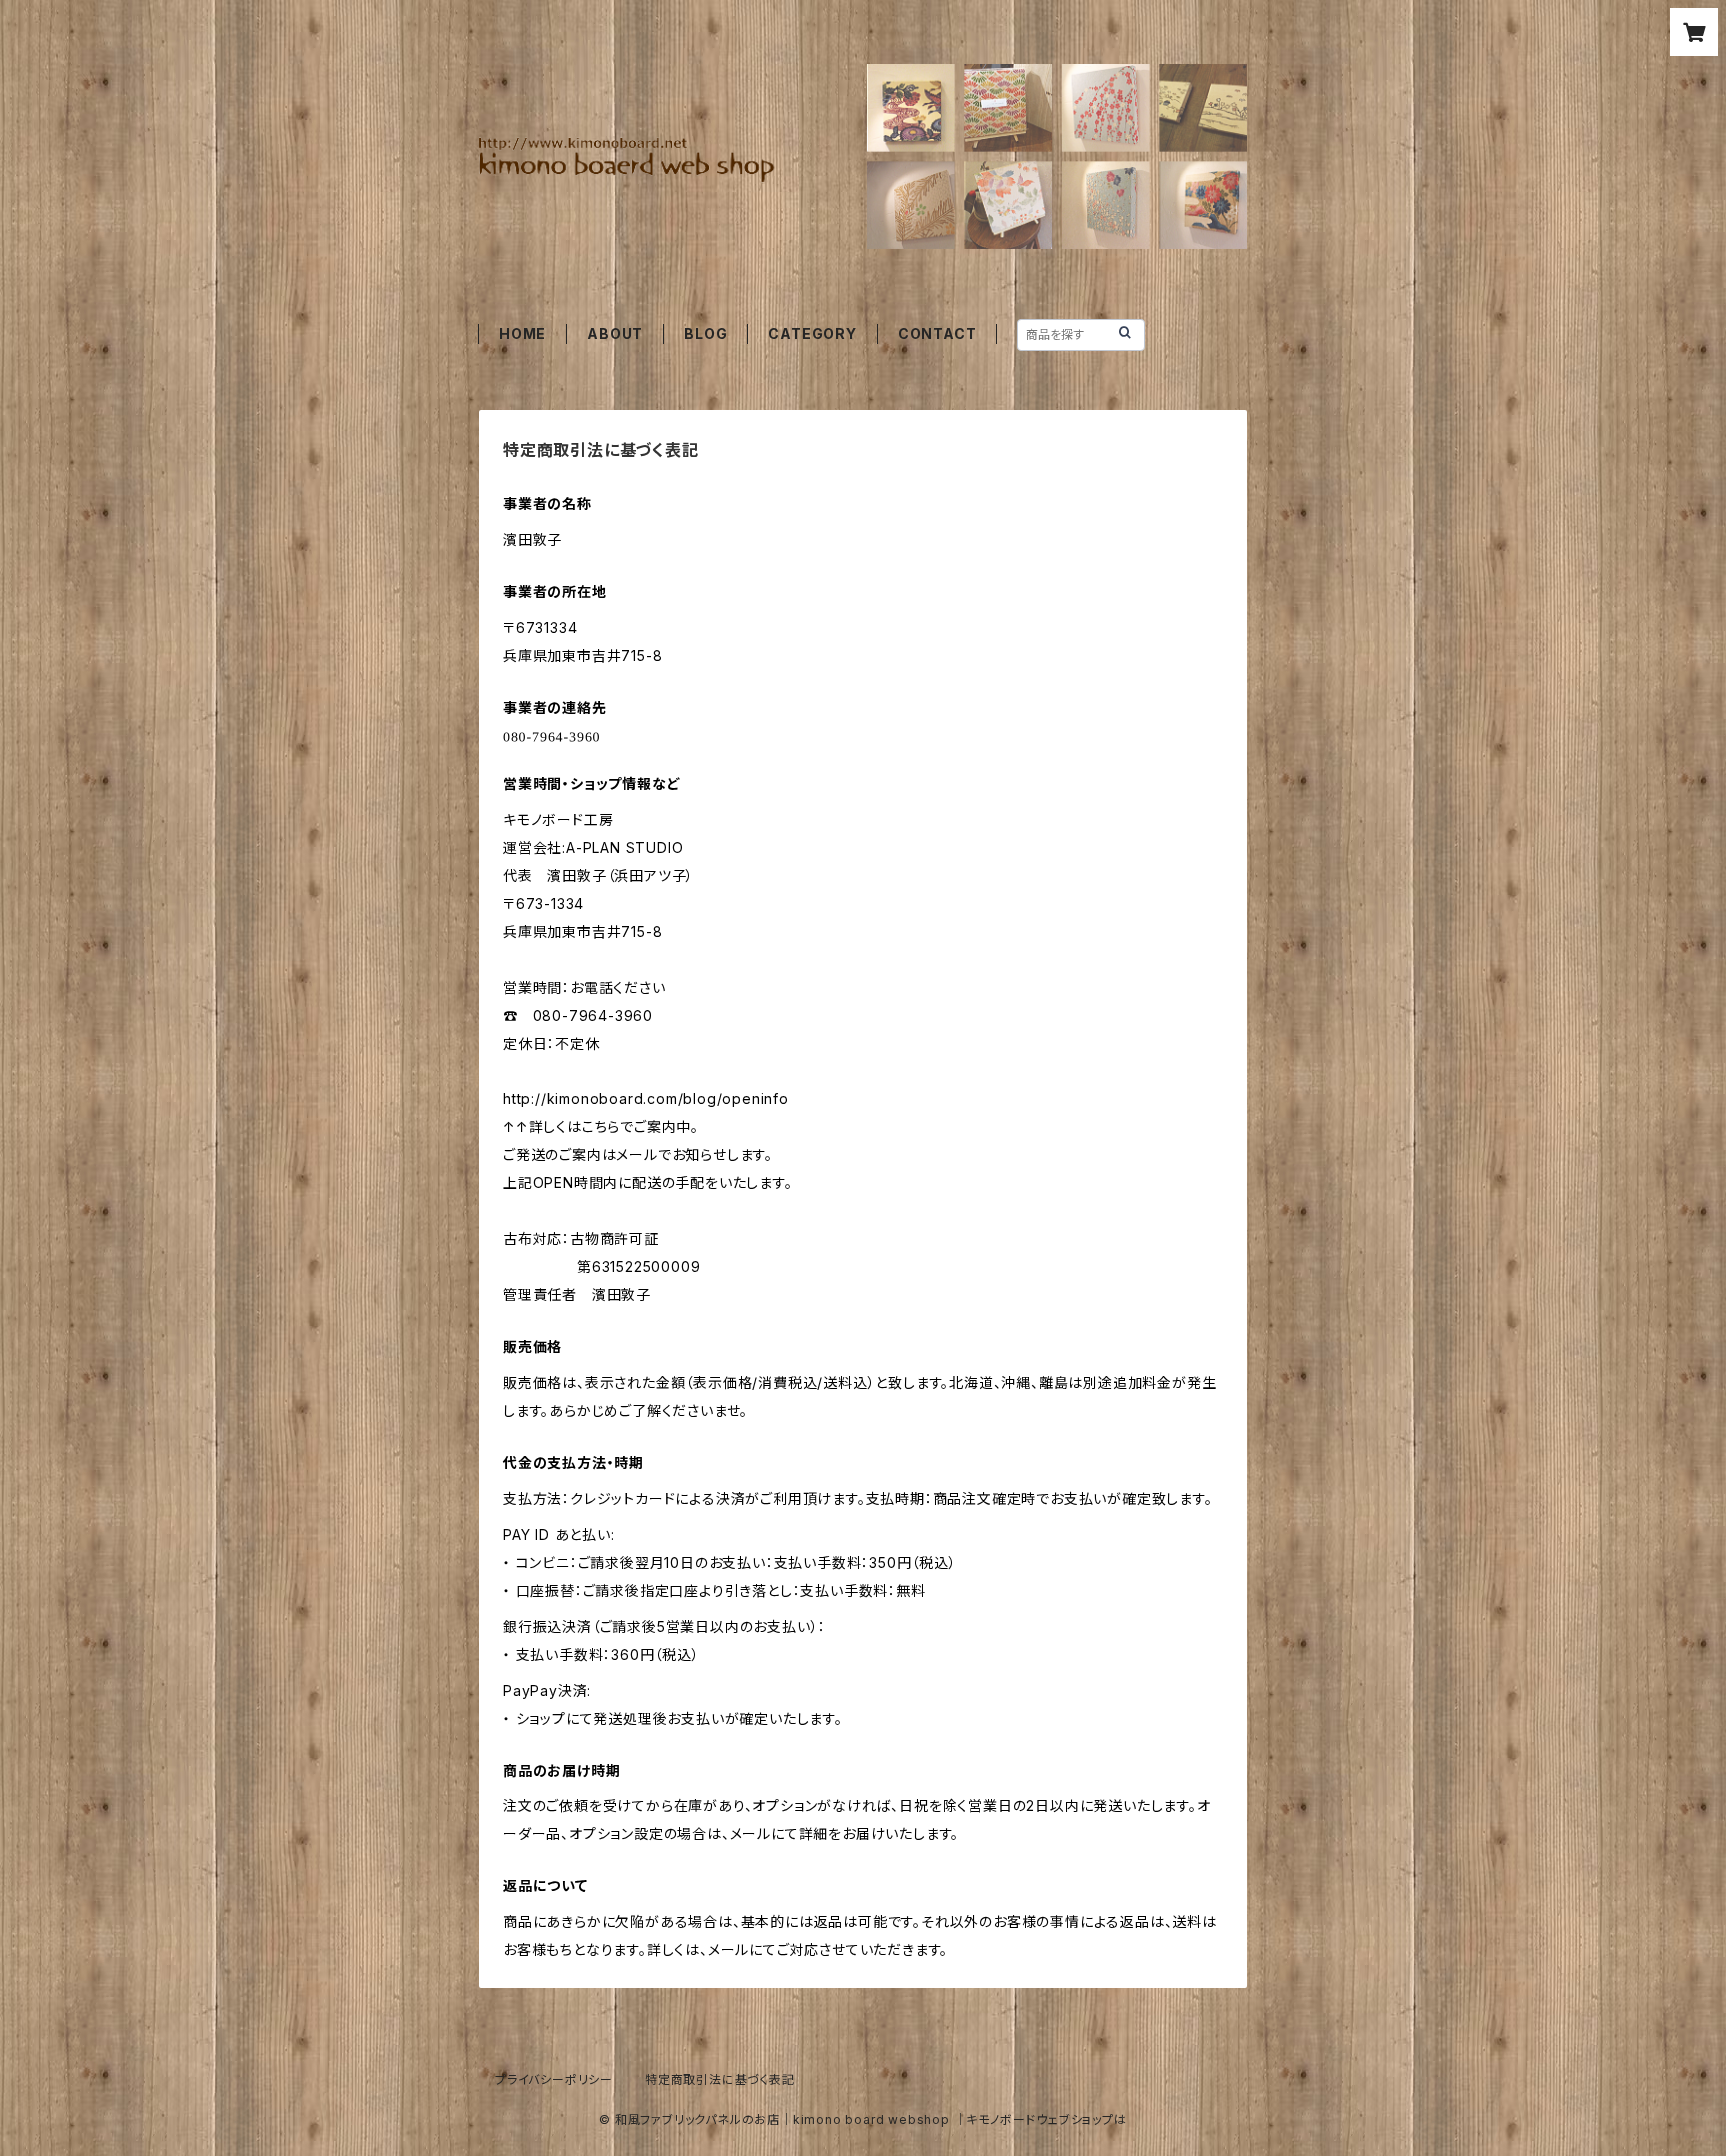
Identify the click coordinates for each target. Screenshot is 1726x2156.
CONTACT (937, 333)
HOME (523, 333)
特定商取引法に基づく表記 (720, 2080)
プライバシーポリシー (554, 2080)
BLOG (706, 333)
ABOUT (615, 333)
